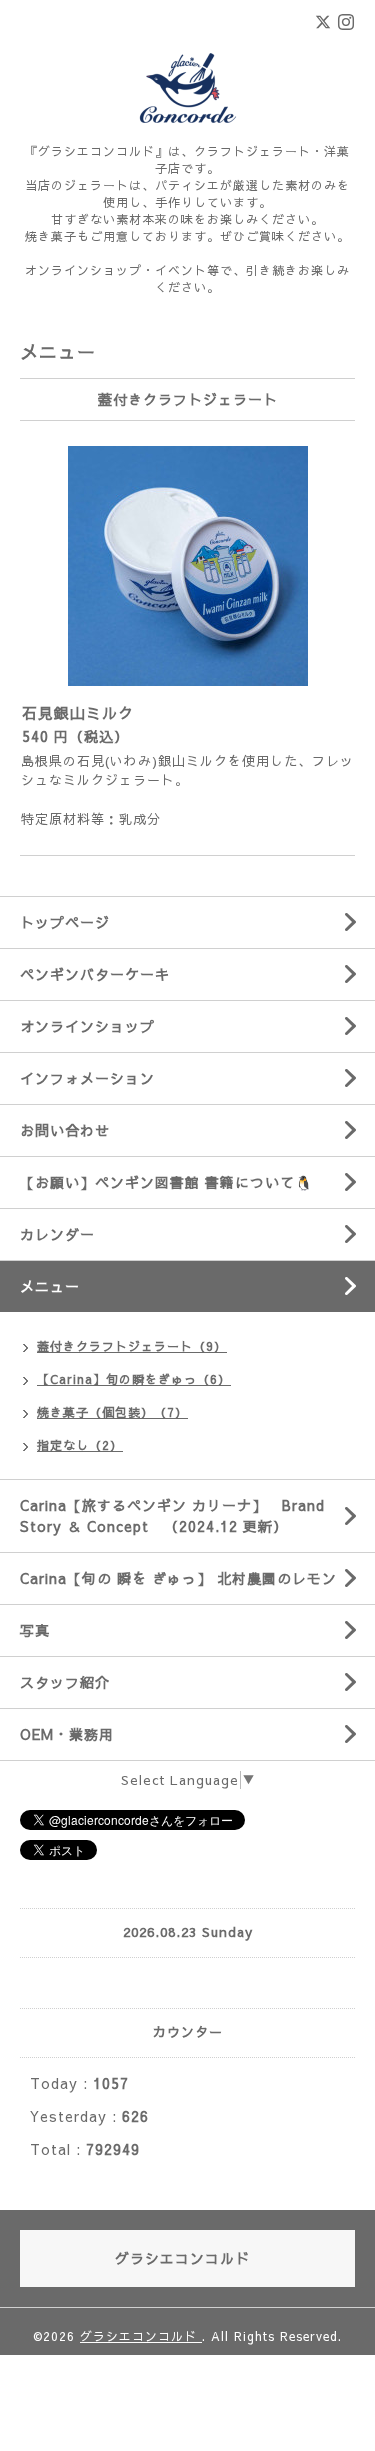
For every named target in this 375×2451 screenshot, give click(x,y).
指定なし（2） (80, 1445)
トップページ (65, 922)
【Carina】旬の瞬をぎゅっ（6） (134, 1379)
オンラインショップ (87, 1026)
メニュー (50, 1286)
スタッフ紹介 (65, 1682)
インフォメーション (87, 1078)
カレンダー (57, 1234)
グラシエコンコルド (141, 2336)
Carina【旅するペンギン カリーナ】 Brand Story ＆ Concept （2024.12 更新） (172, 1515)
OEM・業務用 (67, 1734)
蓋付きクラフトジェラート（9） (132, 1346)
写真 (35, 1630)
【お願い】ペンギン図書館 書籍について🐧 (166, 1182)
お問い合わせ (65, 1130)
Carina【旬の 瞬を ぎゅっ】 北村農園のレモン (178, 1578)
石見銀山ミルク (78, 712)
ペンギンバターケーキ (95, 974)
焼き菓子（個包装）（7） (112, 1412)
